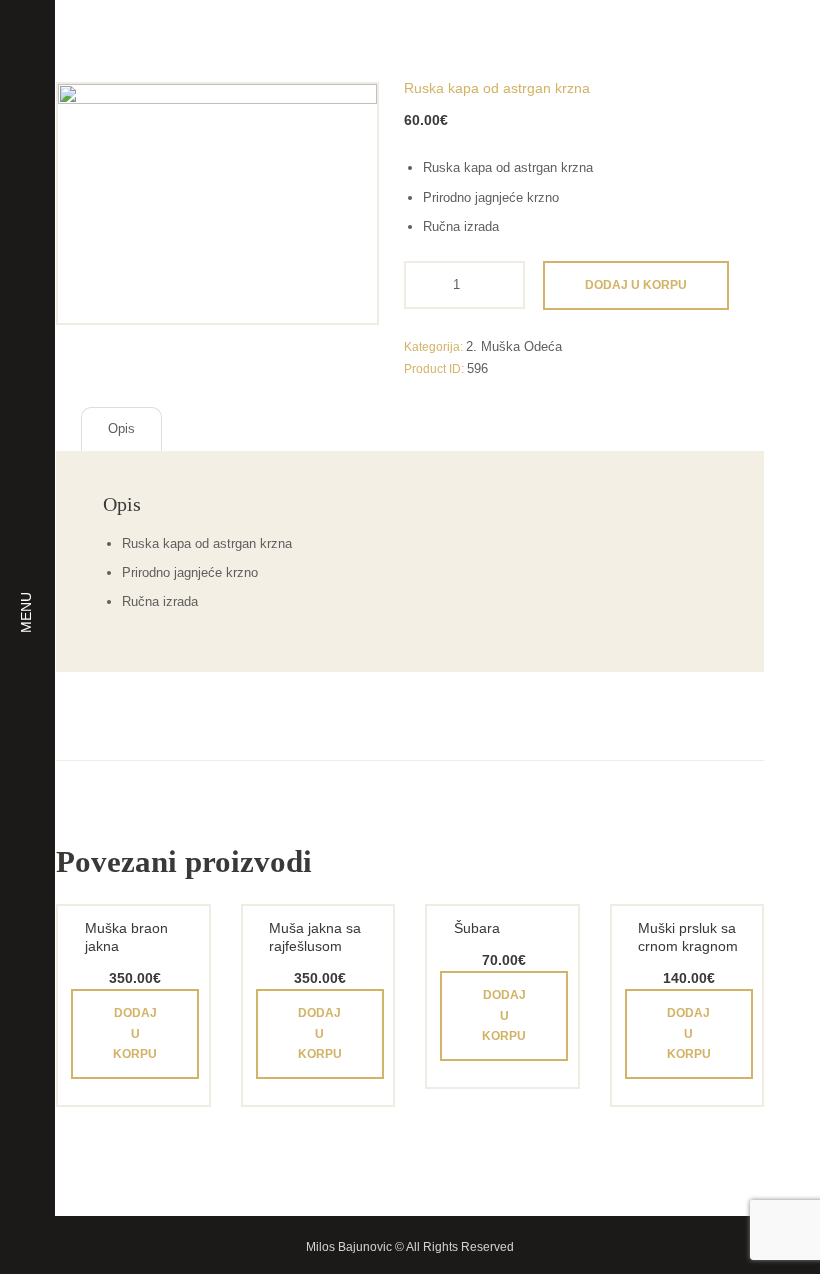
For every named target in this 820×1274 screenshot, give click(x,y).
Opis (121, 428)
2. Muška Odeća (514, 346)
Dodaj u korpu (636, 285)
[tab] (121, 429)
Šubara (477, 928)
